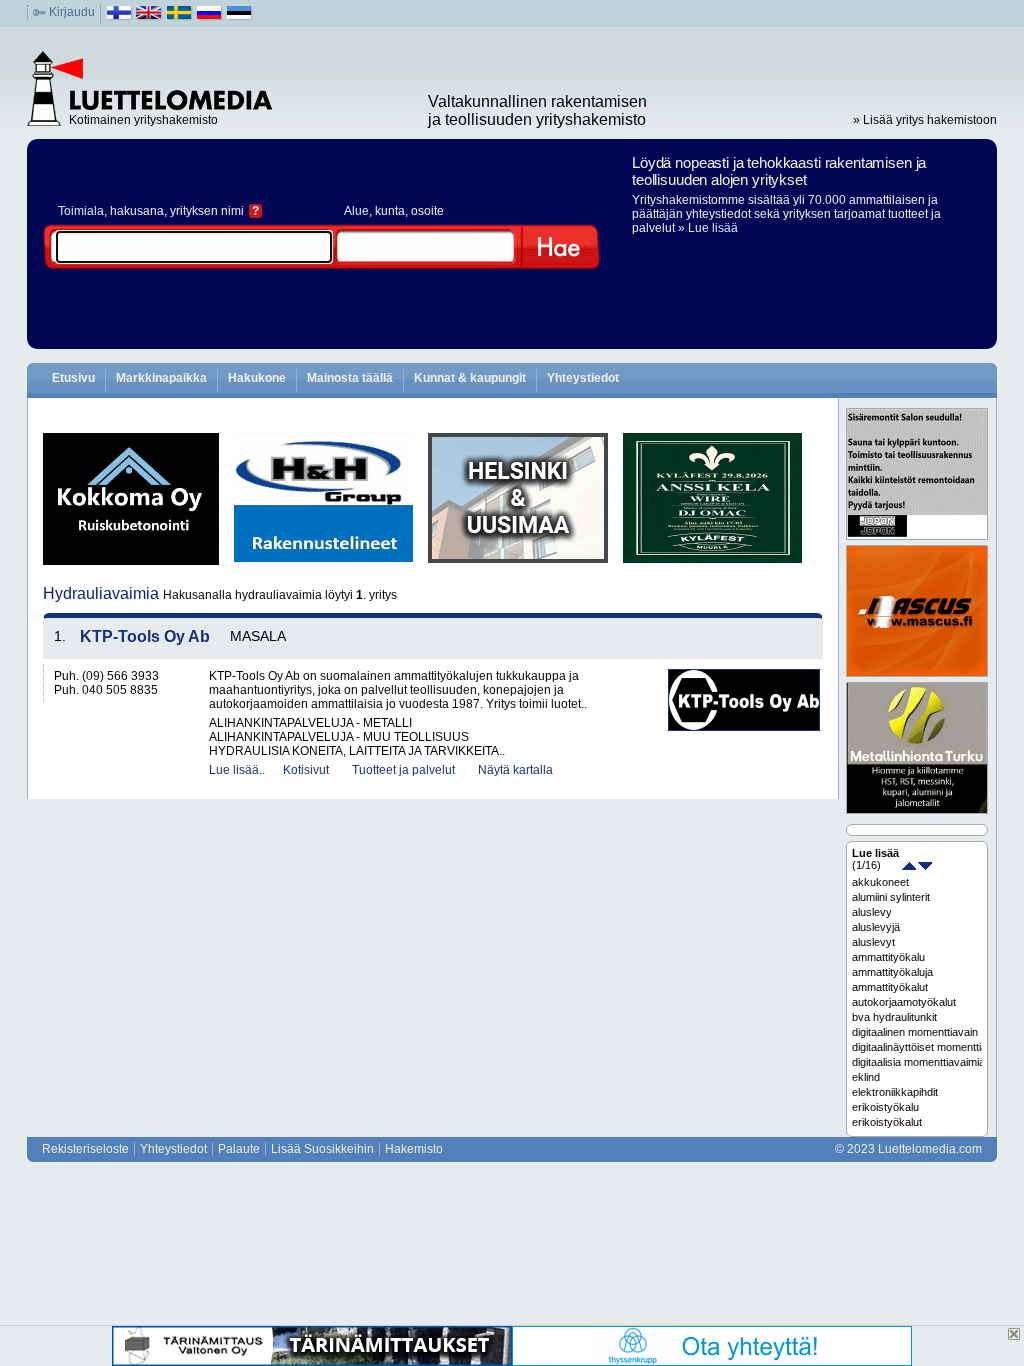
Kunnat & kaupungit (470, 378)
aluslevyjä (876, 927)
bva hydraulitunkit (894, 1017)
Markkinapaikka (161, 378)
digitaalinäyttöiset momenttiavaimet (917, 1047)
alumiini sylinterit (891, 897)
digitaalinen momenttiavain (915, 1032)
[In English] (149, 17)
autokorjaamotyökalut (904, 1002)
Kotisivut (306, 770)
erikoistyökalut (887, 1122)
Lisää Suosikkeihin (322, 1149)
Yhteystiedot (583, 378)
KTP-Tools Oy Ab (145, 636)
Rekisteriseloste (85, 1149)
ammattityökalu (888, 957)
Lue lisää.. (237, 770)
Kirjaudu (72, 12)
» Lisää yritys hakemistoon (925, 120)
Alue (356, 211)
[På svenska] (179, 17)
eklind (866, 1077)
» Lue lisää (708, 228)
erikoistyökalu (885, 1107)
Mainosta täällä (350, 378)
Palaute (239, 1149)
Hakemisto (414, 1149)
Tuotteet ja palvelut (403, 770)
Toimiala (81, 211)
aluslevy (872, 912)
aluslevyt (873, 942)
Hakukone (257, 378)
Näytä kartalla (515, 770)
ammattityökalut (890, 987)
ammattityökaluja (892, 972)
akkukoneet (880, 882)
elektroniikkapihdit (895, 1092)
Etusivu (73, 378)
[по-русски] (209, 17)
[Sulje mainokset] (1014, 1334)
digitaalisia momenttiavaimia (917, 1062)
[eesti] (239, 17)
